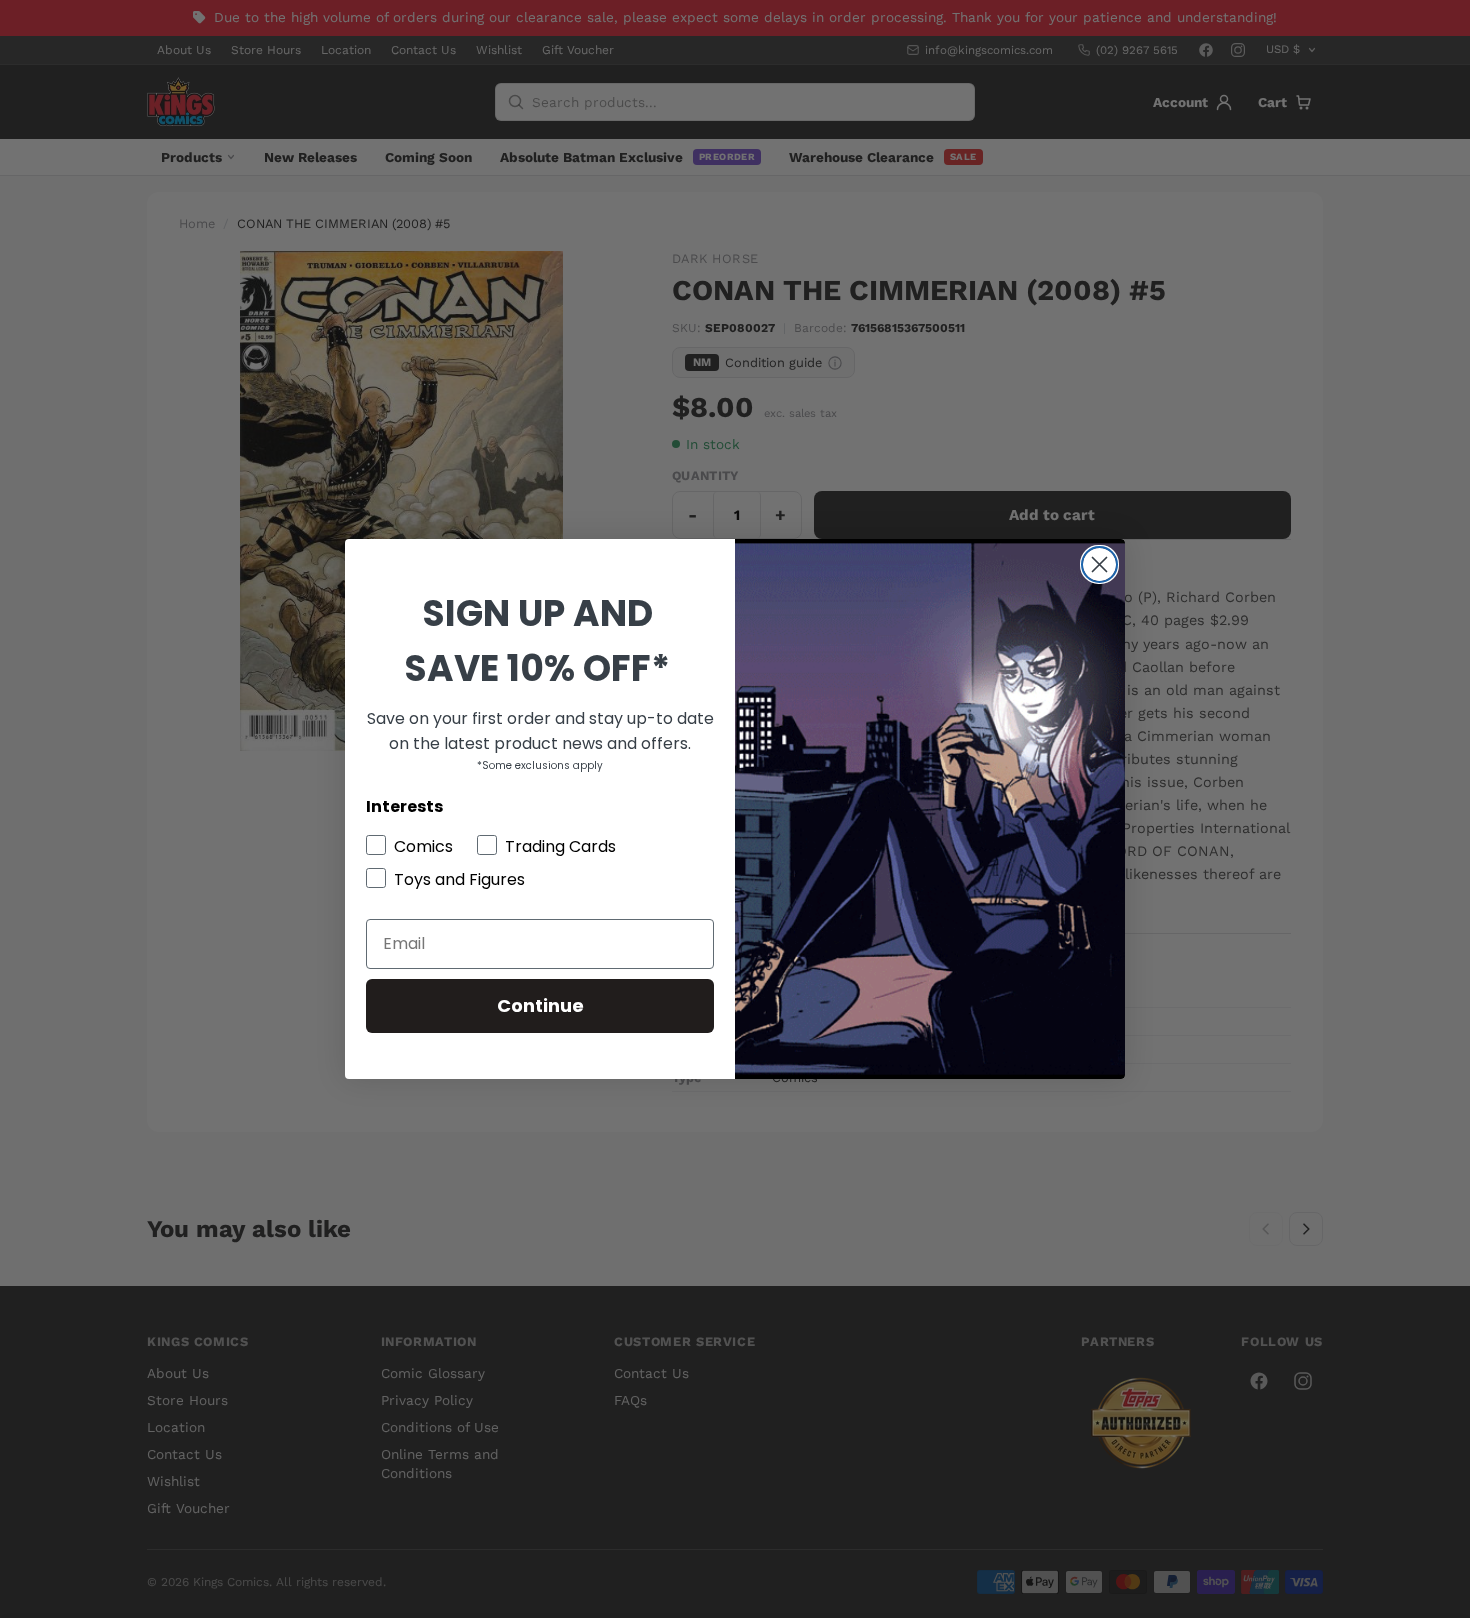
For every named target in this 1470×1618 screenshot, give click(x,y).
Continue (540, 1005)
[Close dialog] (1099, 564)
